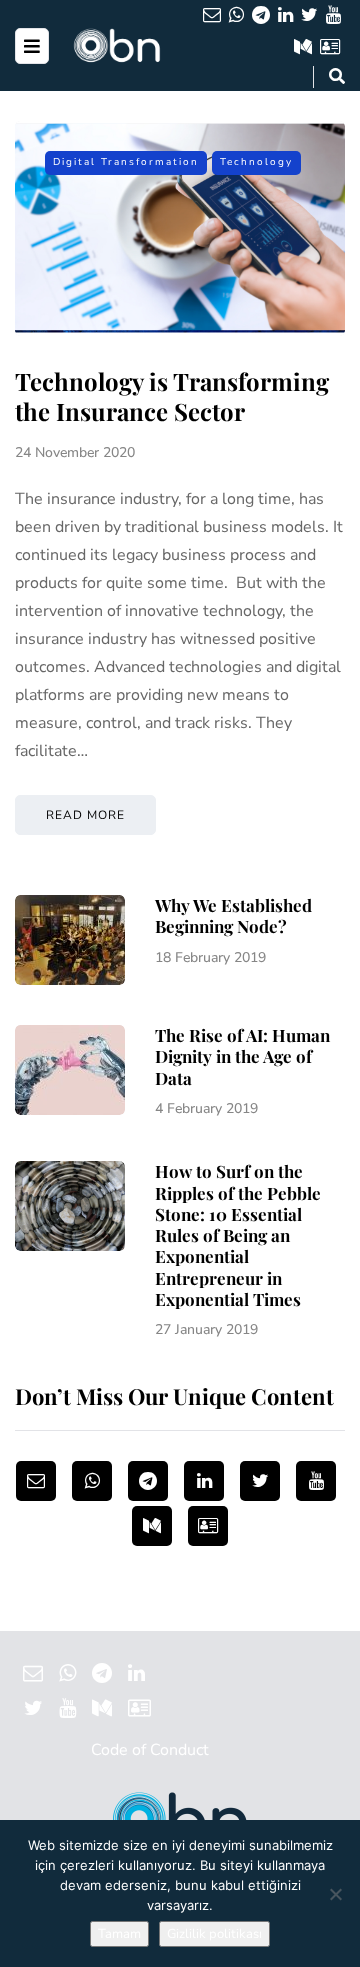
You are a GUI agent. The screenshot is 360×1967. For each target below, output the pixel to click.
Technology (256, 162)
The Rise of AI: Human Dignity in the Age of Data (242, 1056)
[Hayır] (335, 1894)
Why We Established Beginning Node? (233, 915)
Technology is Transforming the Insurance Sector (172, 396)
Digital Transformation (126, 162)
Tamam (119, 1934)
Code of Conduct (150, 1750)
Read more (85, 815)
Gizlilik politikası (214, 1934)
